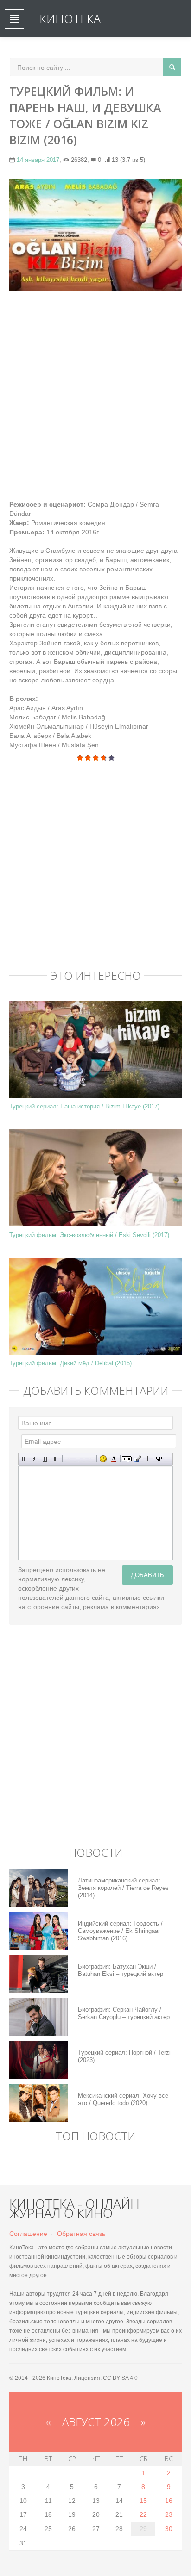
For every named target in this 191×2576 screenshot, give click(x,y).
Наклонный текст (35, 1459)
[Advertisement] (95, 395)
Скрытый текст (127, 1459)
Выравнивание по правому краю (90, 1459)
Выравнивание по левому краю (69, 1459)
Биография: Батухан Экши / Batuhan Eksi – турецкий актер (121, 1970)
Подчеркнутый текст (45, 1459)
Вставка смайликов (103, 1459)
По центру (80, 1459)
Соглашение (28, 2234)
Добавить (147, 1575)
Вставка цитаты (137, 1459)
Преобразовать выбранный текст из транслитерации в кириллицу (148, 1459)
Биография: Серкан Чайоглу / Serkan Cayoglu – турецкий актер (124, 2013)
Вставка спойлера (159, 1459)
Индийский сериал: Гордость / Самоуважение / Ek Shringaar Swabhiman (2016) (120, 1931)
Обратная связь (81, 2234)
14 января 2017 (38, 160)
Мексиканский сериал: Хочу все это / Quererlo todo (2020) (123, 2099)
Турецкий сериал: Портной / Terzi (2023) (124, 2056)
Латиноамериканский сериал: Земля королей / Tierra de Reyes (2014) (123, 1888)
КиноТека (70, 19)
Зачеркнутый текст (56, 1459)
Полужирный (24, 1459)
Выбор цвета (114, 1459)
